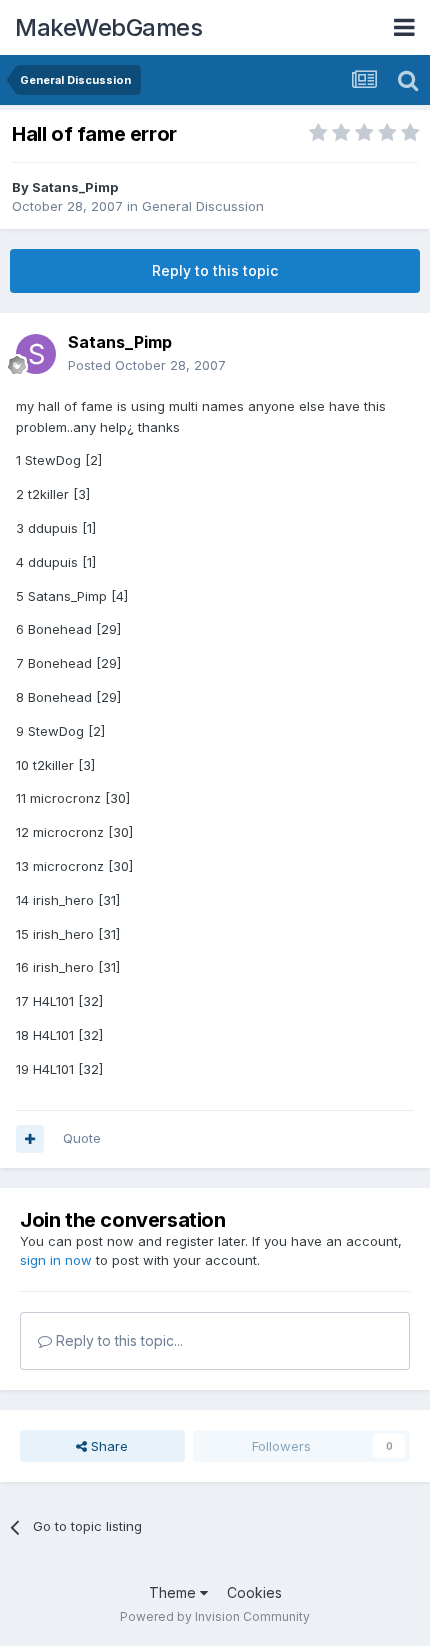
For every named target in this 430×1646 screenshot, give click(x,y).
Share (107, 1446)
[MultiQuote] (30, 1139)
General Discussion (203, 206)
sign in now (56, 1260)
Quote (82, 1138)
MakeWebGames (108, 27)
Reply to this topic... (117, 1340)
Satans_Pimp (75, 187)
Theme (174, 1592)
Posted (147, 365)
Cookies (254, 1592)
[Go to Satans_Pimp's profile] (36, 354)
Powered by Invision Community (215, 1616)
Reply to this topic (215, 270)
